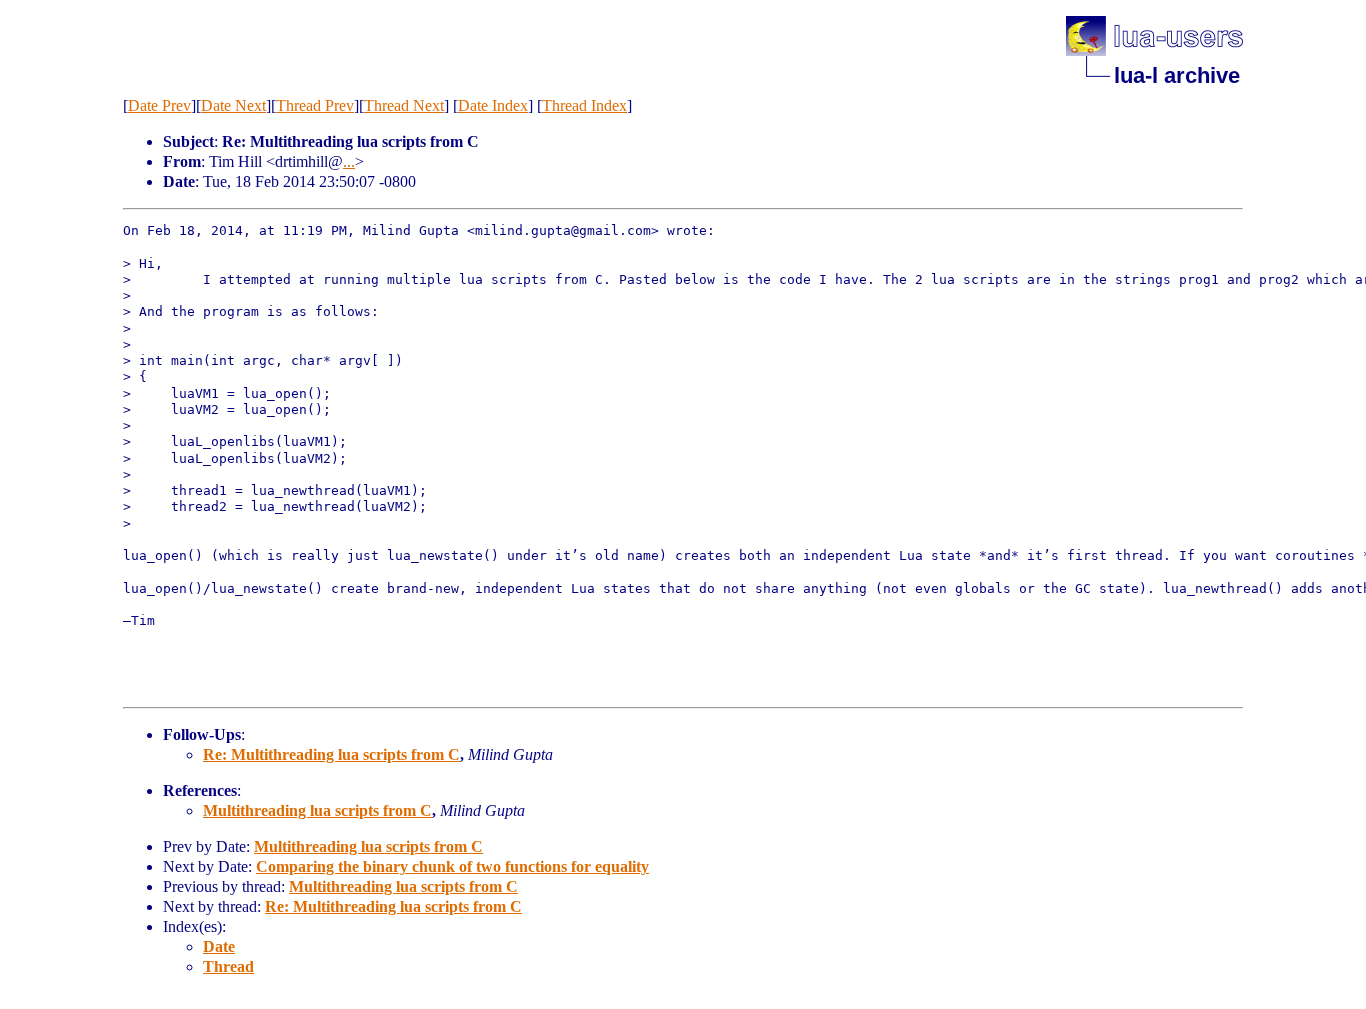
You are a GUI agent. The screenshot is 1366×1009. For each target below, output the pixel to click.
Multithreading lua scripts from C (317, 810)
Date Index (493, 105)
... (349, 161)
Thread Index (584, 105)
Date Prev (159, 105)
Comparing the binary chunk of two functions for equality (452, 866)
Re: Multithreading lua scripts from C (331, 754)
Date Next (233, 105)
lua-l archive (1177, 75)
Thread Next (404, 105)
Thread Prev (315, 105)
